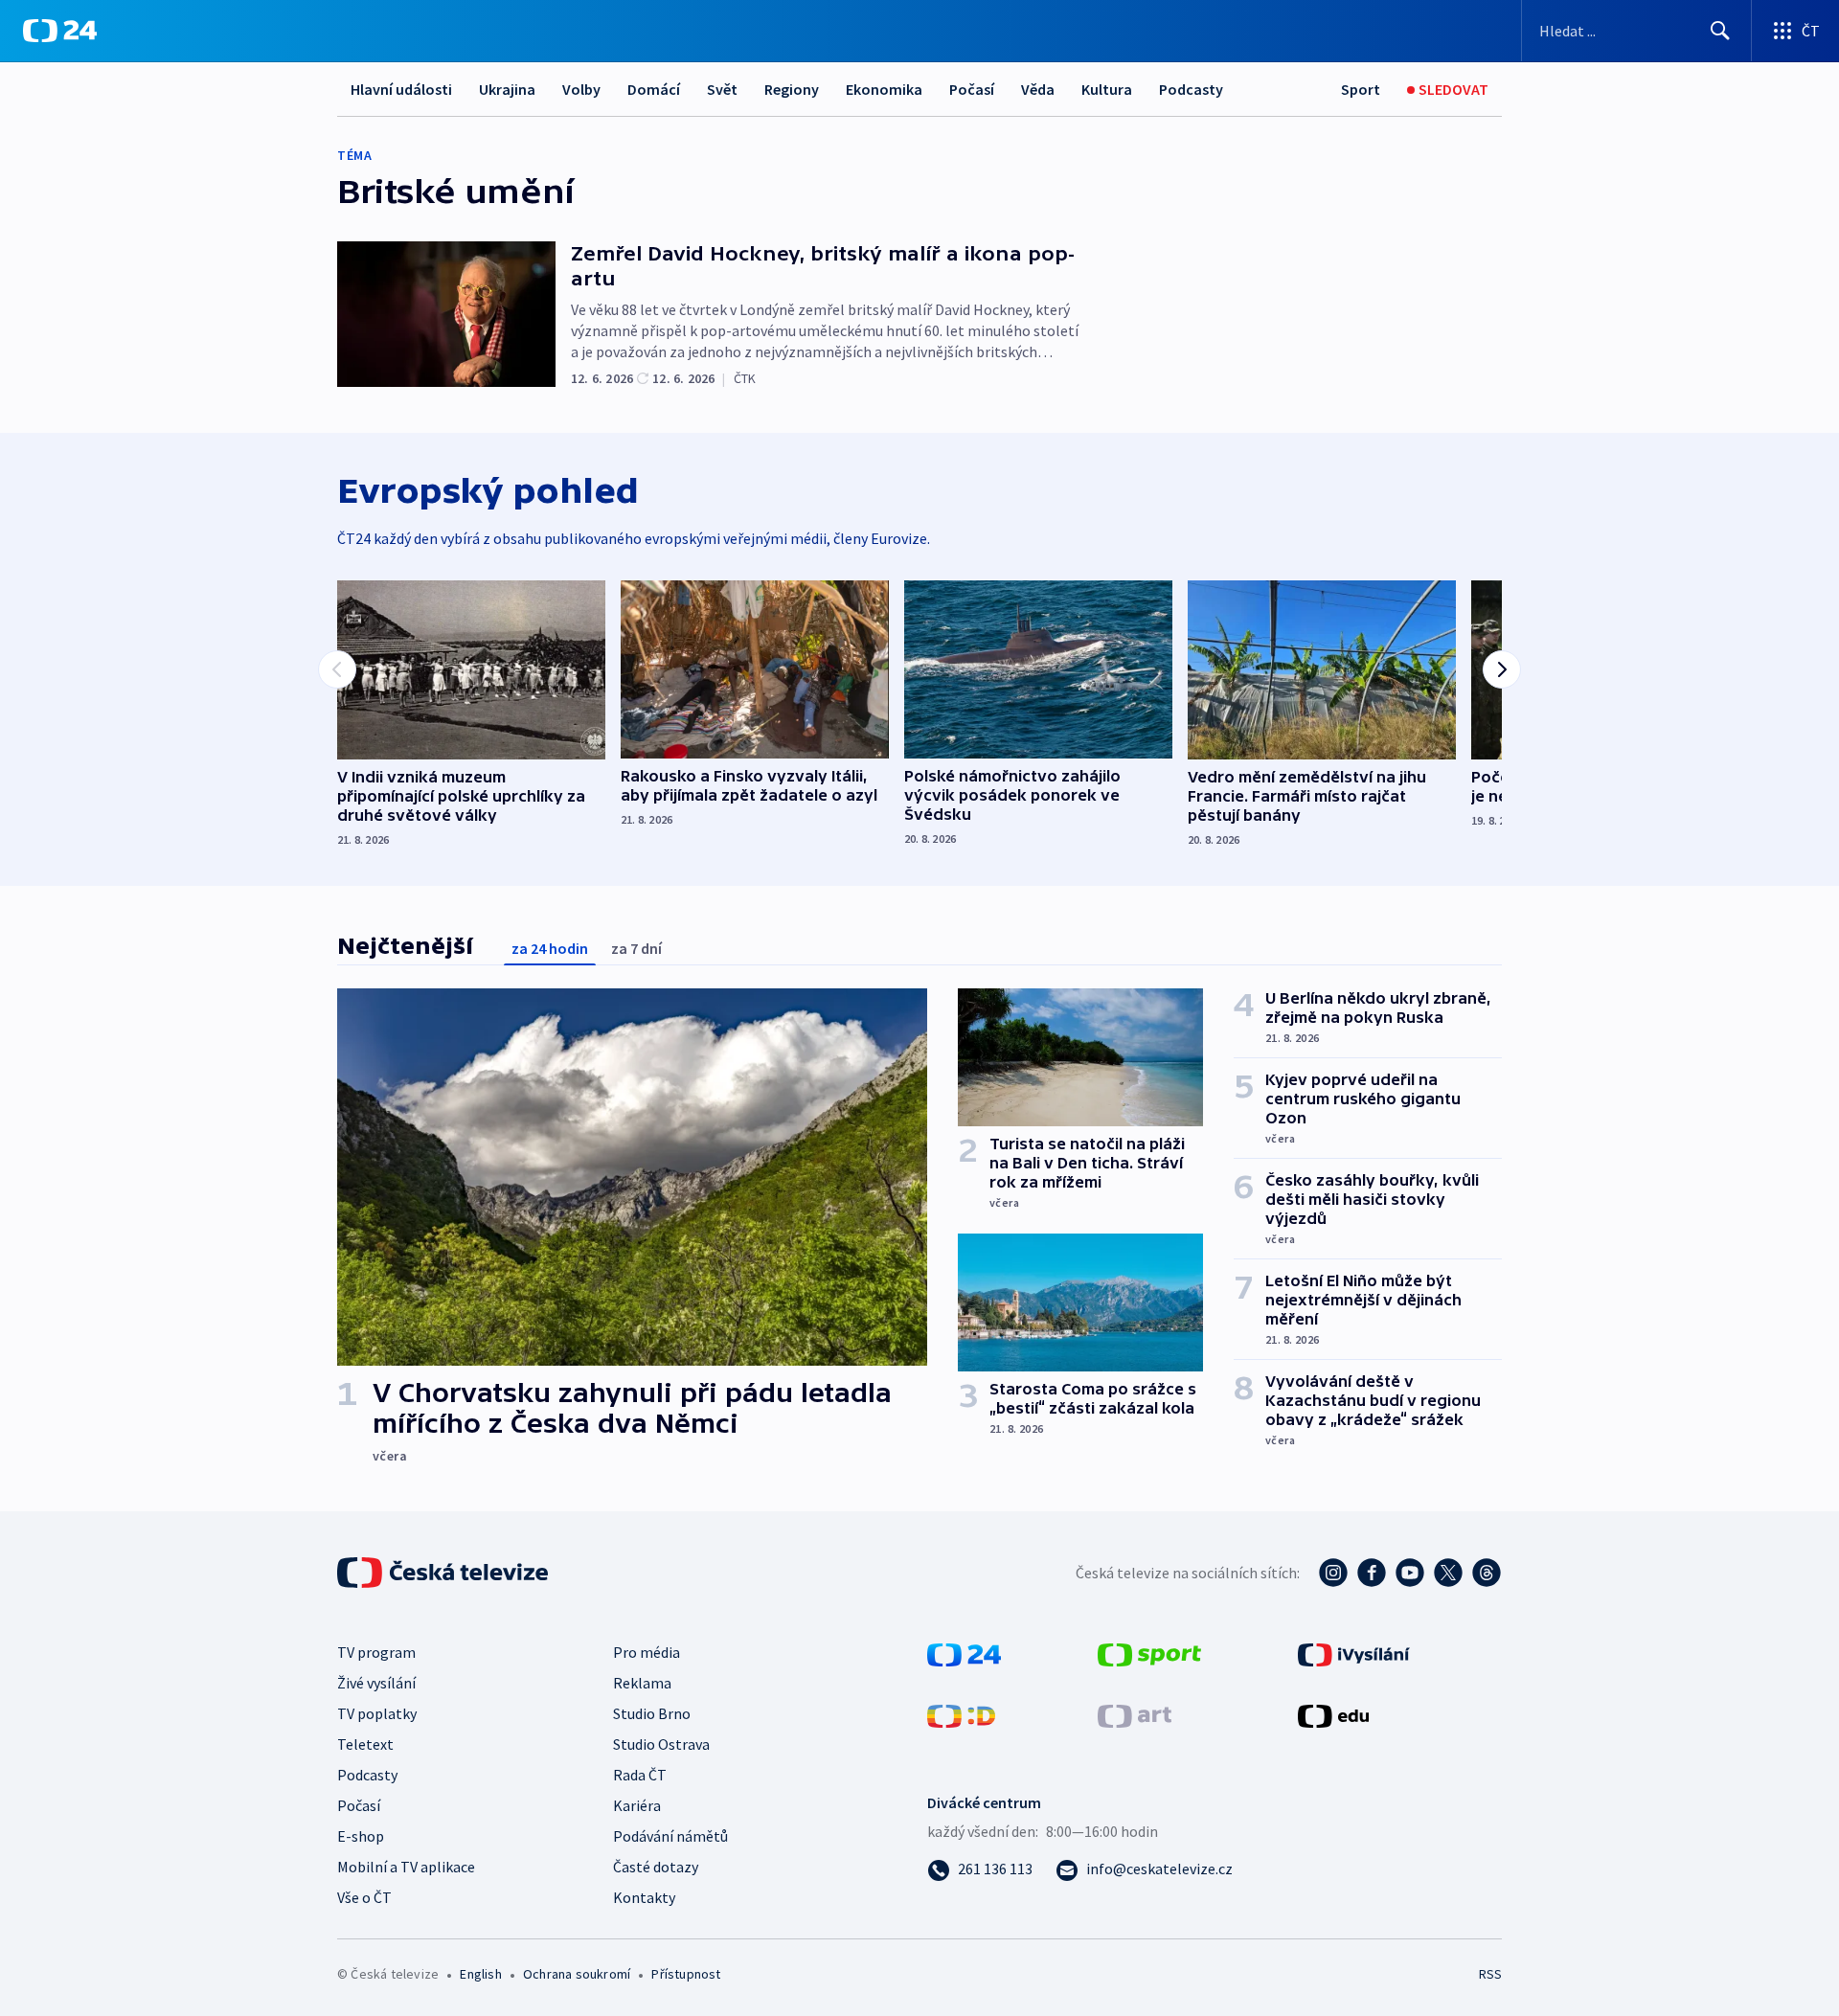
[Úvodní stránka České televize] (444, 1573)
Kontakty (644, 1897)
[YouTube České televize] (1410, 1573)
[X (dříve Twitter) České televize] (1448, 1573)
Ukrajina (507, 89)
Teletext (365, 1744)
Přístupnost (686, 1974)
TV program (376, 1652)
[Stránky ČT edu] (1333, 1714)
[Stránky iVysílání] (1354, 1653)
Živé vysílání (376, 1683)
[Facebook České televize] (1372, 1573)
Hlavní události (401, 89)
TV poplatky (377, 1713)
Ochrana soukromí (577, 1974)
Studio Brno (652, 1713)
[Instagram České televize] (1333, 1573)
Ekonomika (884, 89)
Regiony (792, 89)
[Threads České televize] (1487, 1573)
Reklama (642, 1683)
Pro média (647, 1652)
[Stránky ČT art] (1135, 1714)
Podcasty (1191, 89)
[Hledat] (1720, 31)
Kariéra (637, 1805)
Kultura (1107, 89)
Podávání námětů (670, 1836)
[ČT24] (60, 31)
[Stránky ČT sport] (1149, 1653)
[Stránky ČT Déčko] (961, 1714)
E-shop (361, 1836)
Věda (1038, 89)
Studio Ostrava (661, 1744)
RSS (1490, 1974)
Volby (581, 89)
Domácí (654, 89)
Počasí (972, 89)
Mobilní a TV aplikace (406, 1867)
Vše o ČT (364, 1897)
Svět (722, 89)
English (480, 1974)
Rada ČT (640, 1775)
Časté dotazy (656, 1867)
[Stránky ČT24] (964, 1653)
